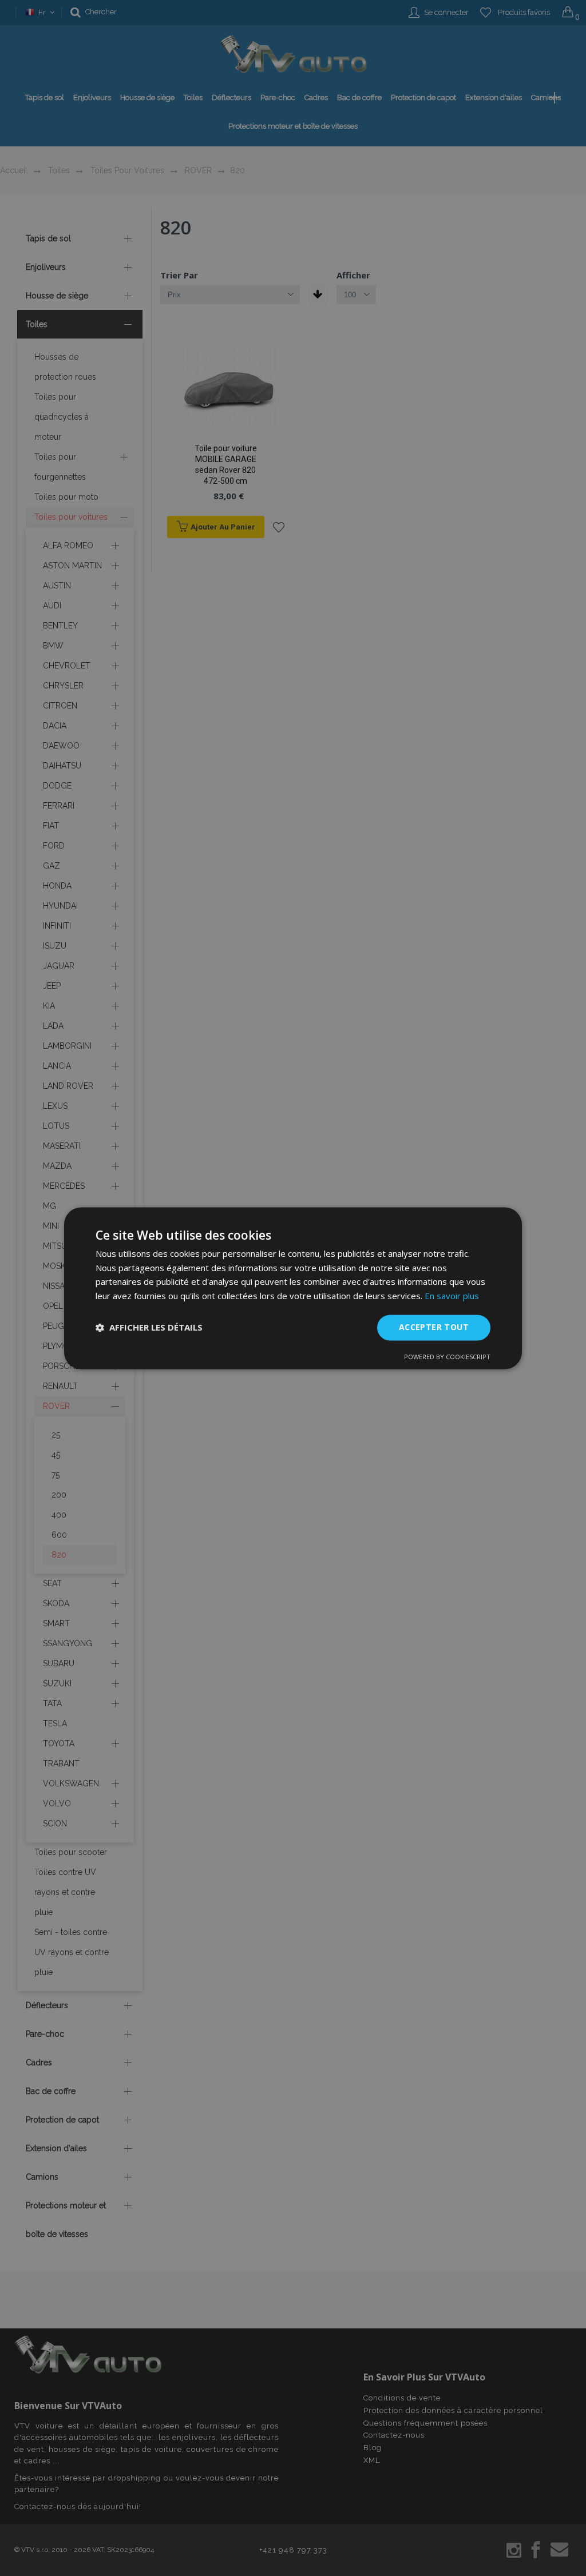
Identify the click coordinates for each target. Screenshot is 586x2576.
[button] (149, 1328)
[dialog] (293, 1288)
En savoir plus (452, 1296)
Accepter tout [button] (434, 1327)
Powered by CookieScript (447, 1357)
